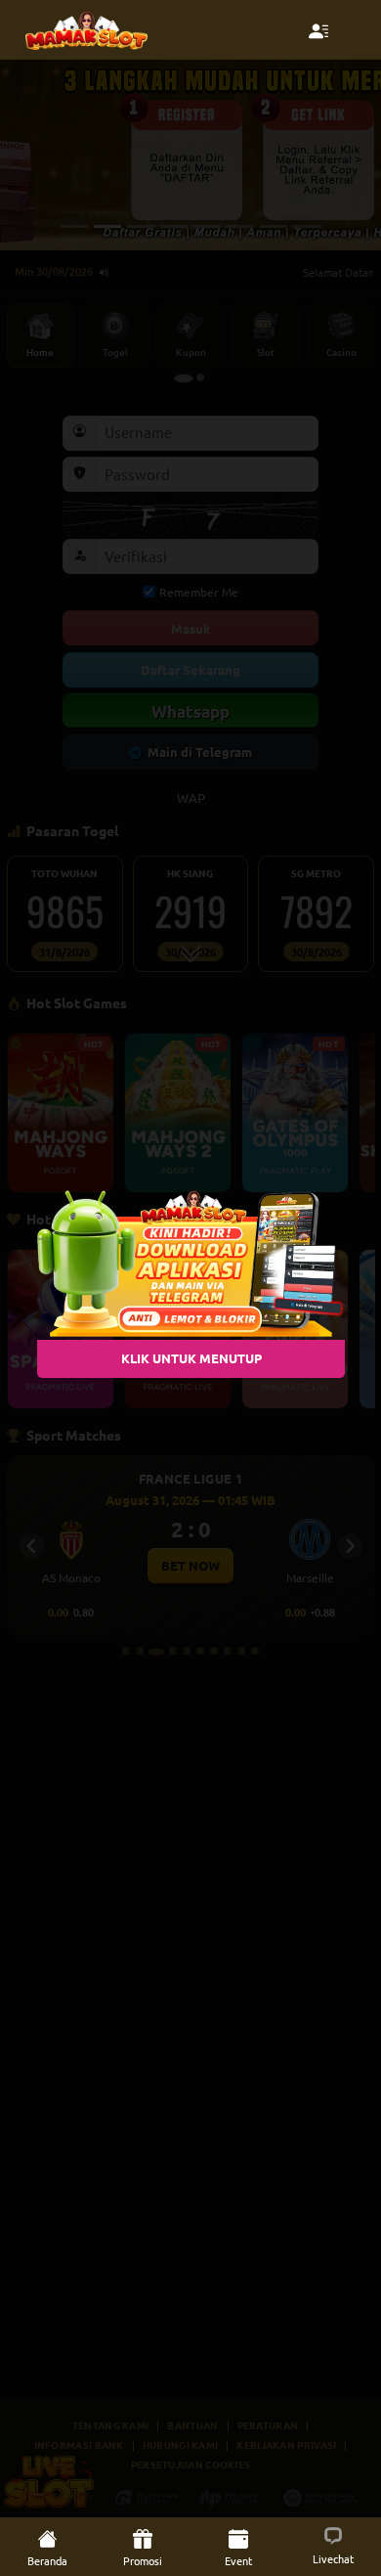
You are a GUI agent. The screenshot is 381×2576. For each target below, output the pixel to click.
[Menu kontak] (318, 30)
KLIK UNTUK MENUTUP (190, 1358)
